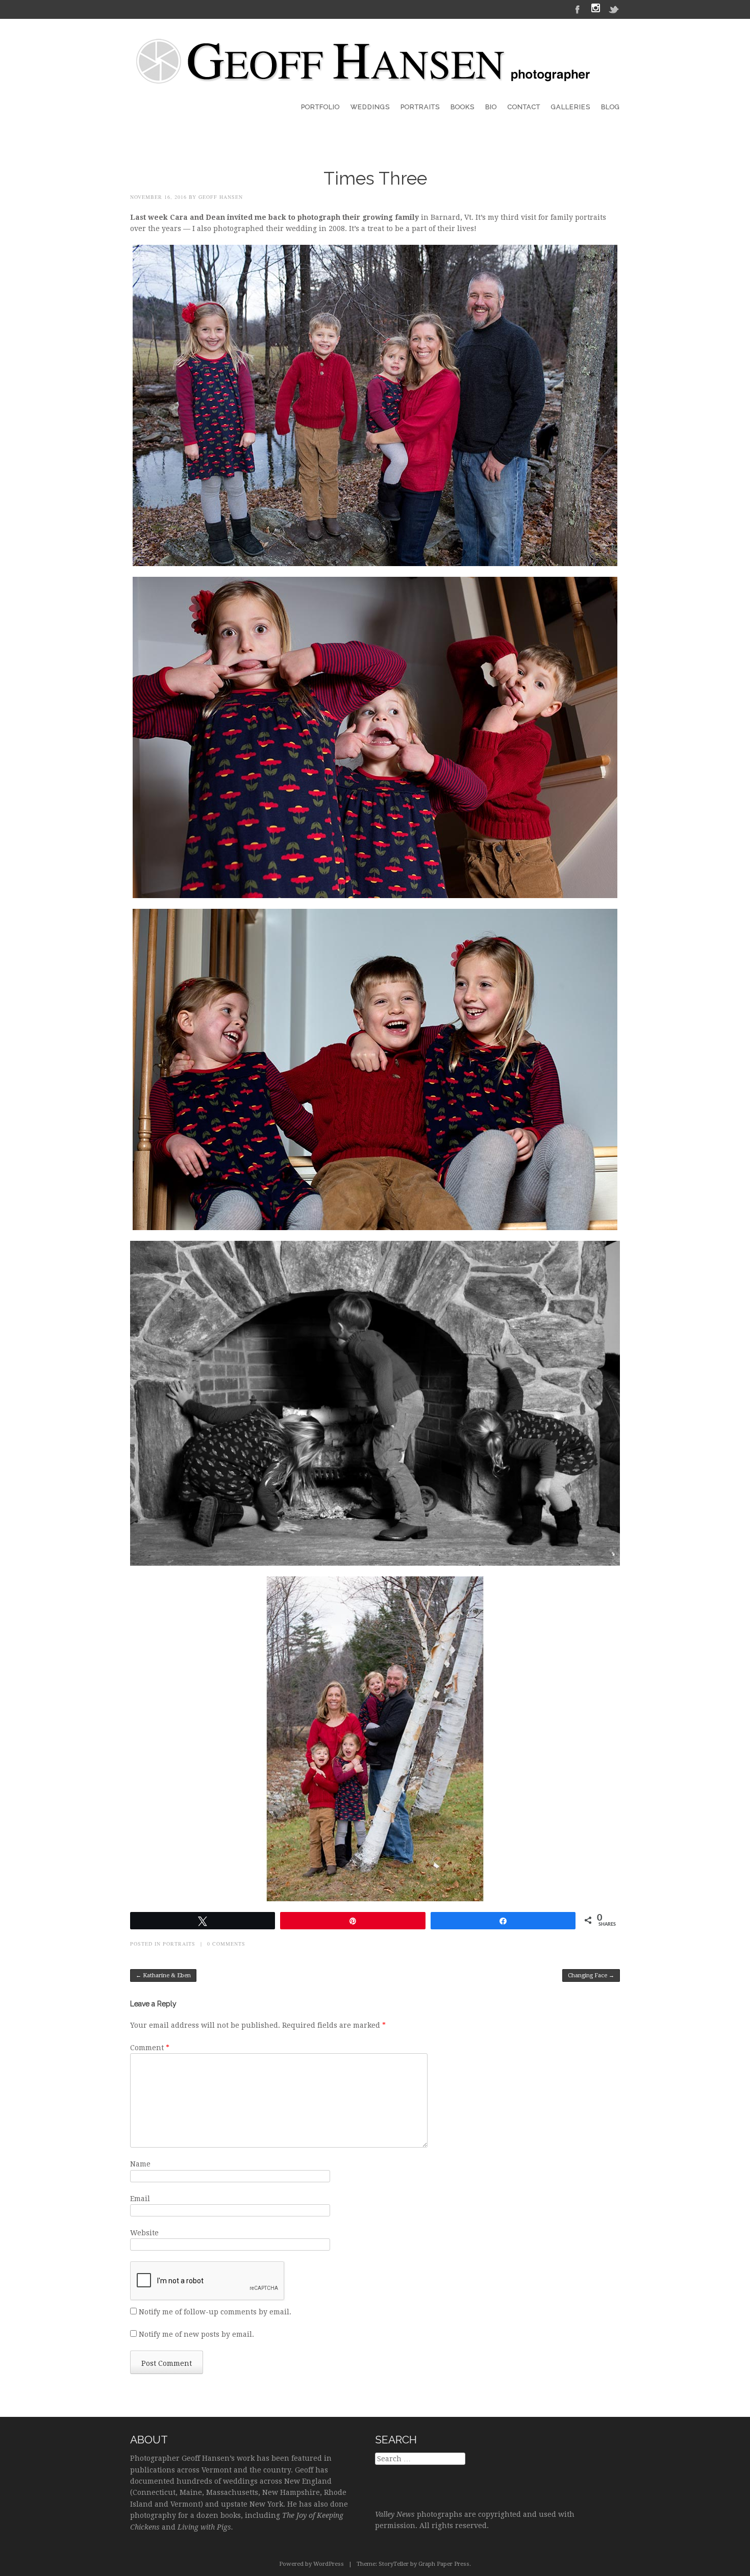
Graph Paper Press (444, 2564)
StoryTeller (394, 2564)
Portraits (420, 107)
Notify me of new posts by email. (196, 2334)
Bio (491, 107)
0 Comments (226, 1944)
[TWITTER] (614, 9)
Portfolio (320, 107)
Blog (610, 107)
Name (140, 2164)
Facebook (578, 9)
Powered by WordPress (311, 2564)
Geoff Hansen (221, 197)
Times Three (375, 178)
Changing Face (591, 1975)
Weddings (370, 107)
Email (140, 2199)
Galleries (571, 107)
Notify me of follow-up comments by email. (215, 2312)
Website (144, 2233)
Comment (150, 2048)
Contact (524, 107)
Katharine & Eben (163, 1975)
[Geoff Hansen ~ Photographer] (365, 75)
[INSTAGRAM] (596, 9)
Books (462, 107)
